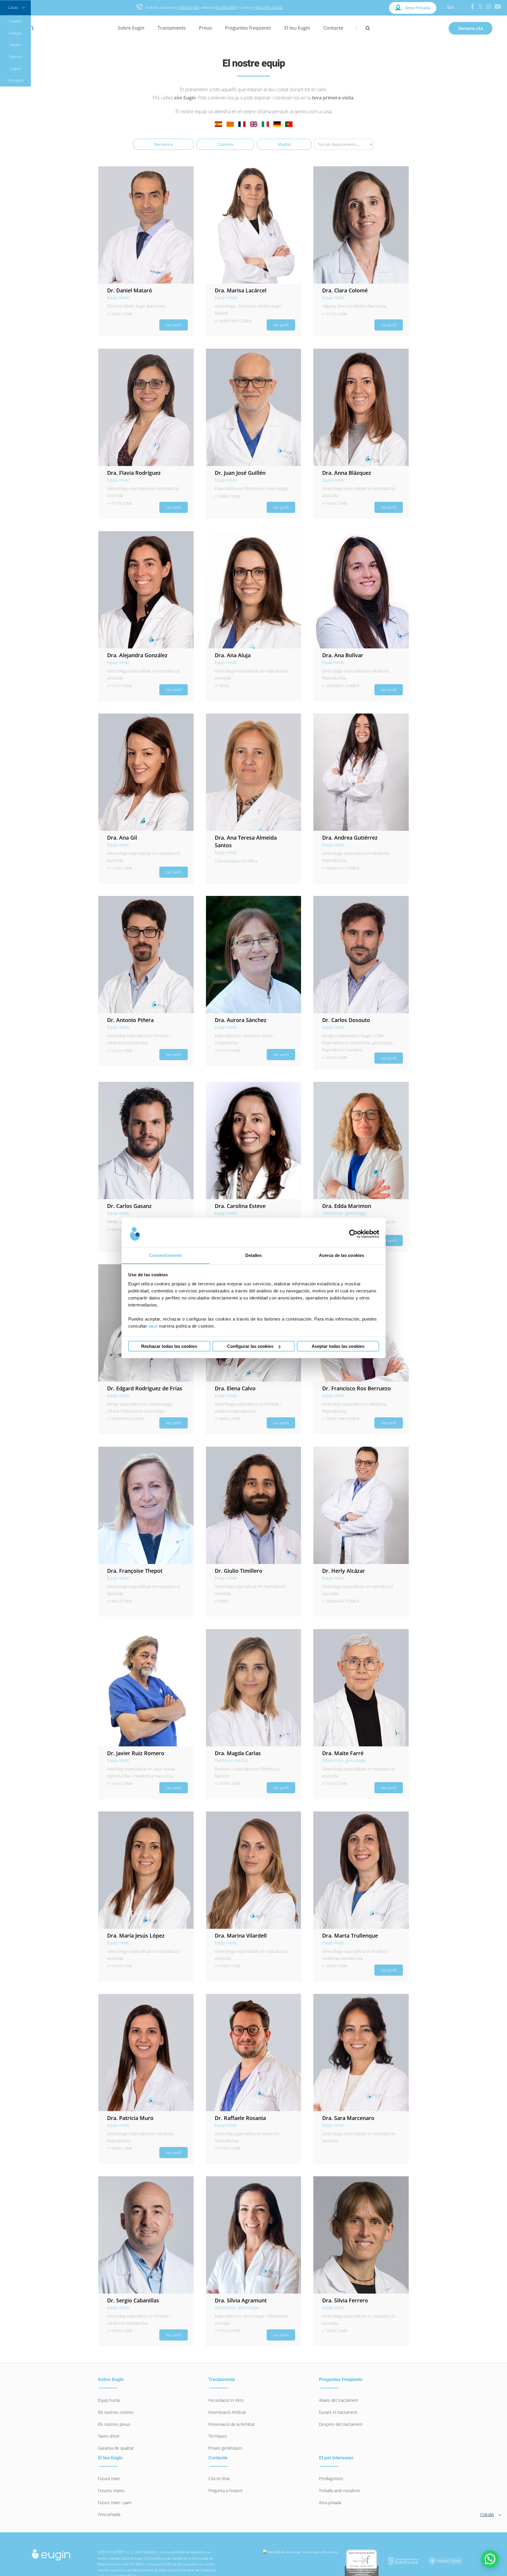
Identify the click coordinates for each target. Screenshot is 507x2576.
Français (15, 33)
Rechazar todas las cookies (169, 1346)
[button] (363, 28)
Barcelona (163, 144)
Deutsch (15, 56)
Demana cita (470, 28)
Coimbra (225, 144)
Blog (451, 7)
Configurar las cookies (250, 1346)
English (15, 68)
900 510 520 (189, 7)
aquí (153, 1326)
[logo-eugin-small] (51, 2551)
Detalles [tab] (254, 1255)
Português (16, 80)
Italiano (15, 45)
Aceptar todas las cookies (338, 1346)
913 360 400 (225, 7)
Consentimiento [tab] (165, 1255)
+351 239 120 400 (268, 7)
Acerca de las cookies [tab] (342, 1255)
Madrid (284, 144)
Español (15, 21)
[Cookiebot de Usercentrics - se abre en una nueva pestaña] (353, 1234)
